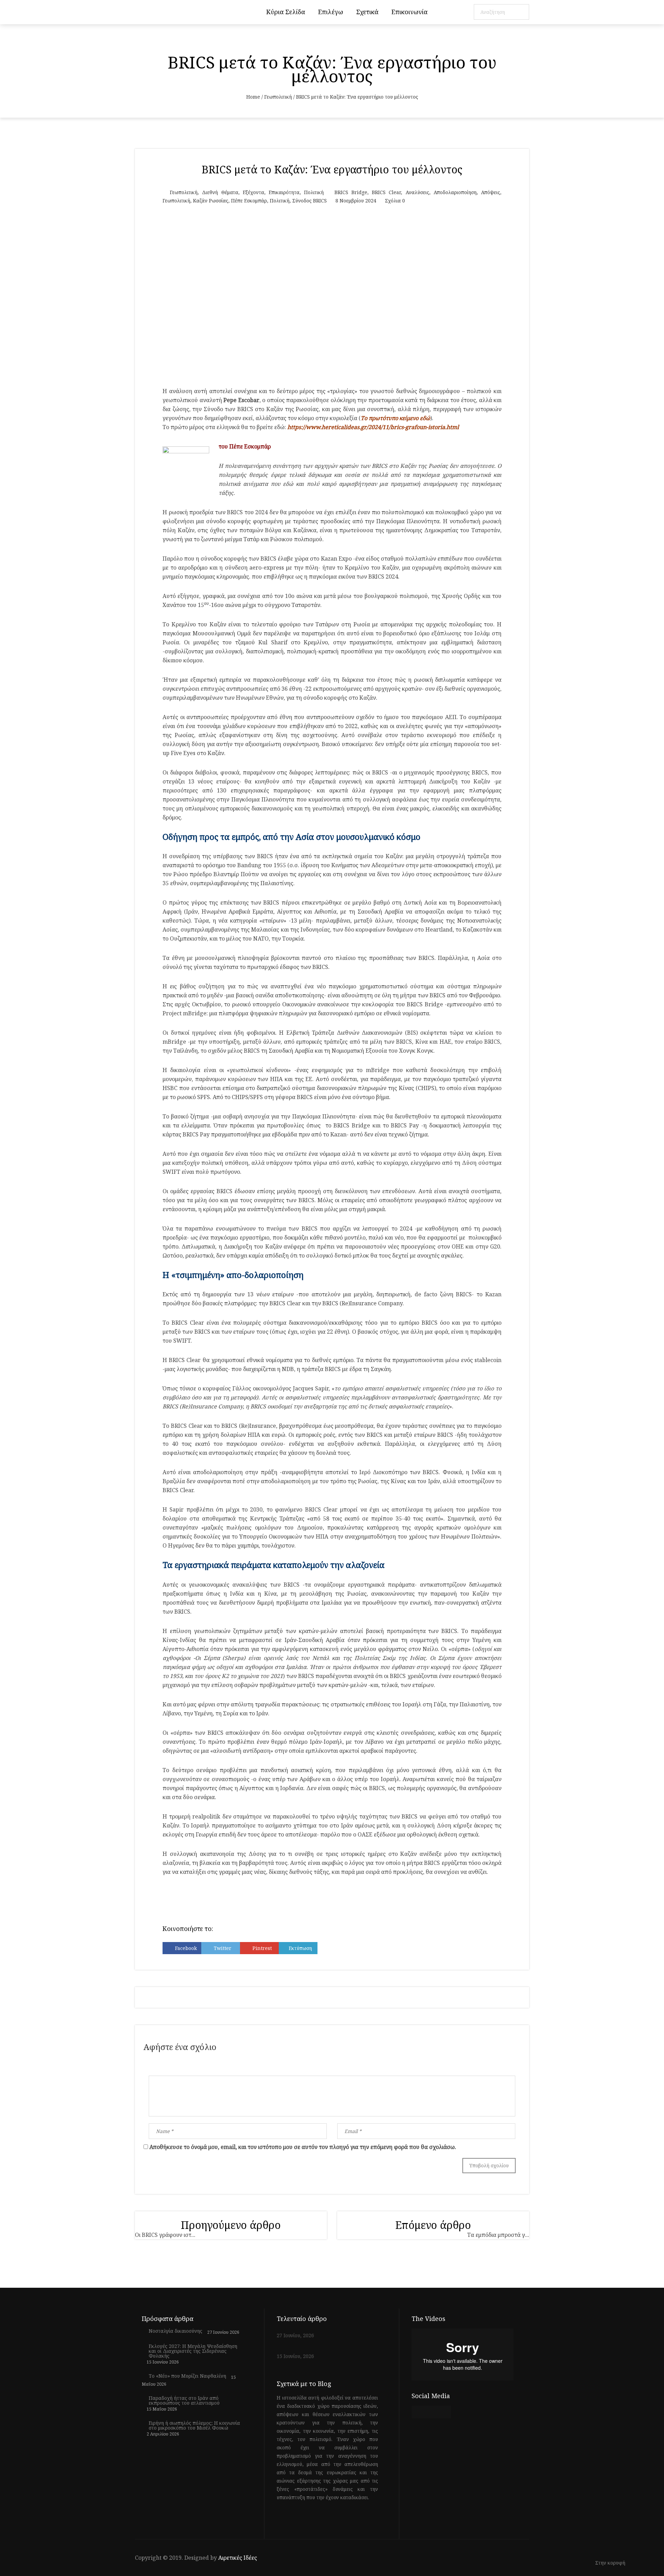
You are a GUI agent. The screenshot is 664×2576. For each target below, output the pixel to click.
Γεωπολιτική (278, 97)
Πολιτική (314, 192)
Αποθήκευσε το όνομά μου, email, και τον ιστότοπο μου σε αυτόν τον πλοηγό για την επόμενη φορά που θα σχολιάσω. (303, 2147)
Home (253, 97)
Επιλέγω (331, 12)
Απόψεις (491, 192)
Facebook (186, 1948)
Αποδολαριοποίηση (455, 192)
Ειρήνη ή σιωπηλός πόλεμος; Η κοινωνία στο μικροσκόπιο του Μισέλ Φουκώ (194, 2425)
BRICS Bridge (351, 192)
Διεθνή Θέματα (220, 192)
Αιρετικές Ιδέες (238, 2558)
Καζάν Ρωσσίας (211, 201)
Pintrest (262, 1948)
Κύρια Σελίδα (286, 12)
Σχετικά (367, 12)
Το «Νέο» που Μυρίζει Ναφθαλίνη (187, 2376)
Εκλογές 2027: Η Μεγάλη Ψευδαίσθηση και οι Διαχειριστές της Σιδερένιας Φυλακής (193, 2351)
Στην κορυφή (611, 2563)
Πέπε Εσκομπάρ (249, 201)
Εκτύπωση (300, 1948)
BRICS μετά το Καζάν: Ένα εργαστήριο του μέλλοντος (332, 169)
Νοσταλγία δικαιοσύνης (176, 2331)
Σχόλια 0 (395, 201)
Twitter (223, 1948)
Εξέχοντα (253, 192)
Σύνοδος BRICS (310, 201)
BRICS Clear (386, 192)
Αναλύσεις (417, 192)
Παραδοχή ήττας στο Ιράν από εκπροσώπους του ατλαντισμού (184, 2401)
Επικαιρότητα (284, 192)
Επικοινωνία (409, 12)
